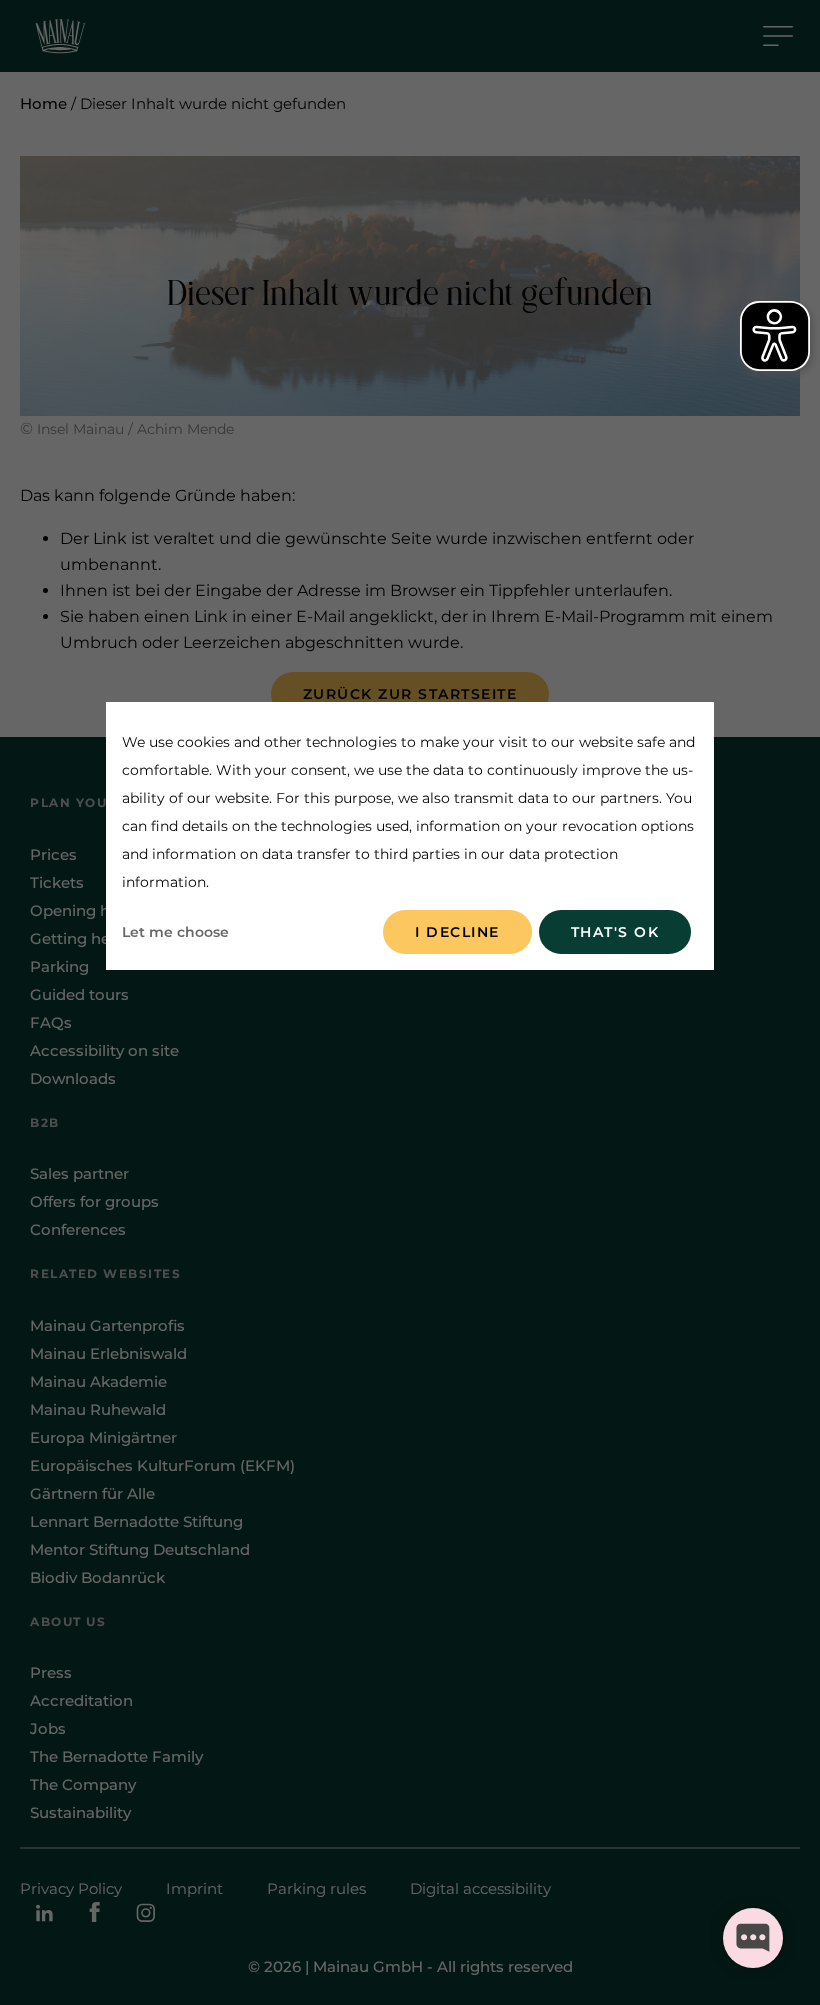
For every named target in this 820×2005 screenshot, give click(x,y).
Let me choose (175, 932)
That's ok (615, 932)
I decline (457, 932)
